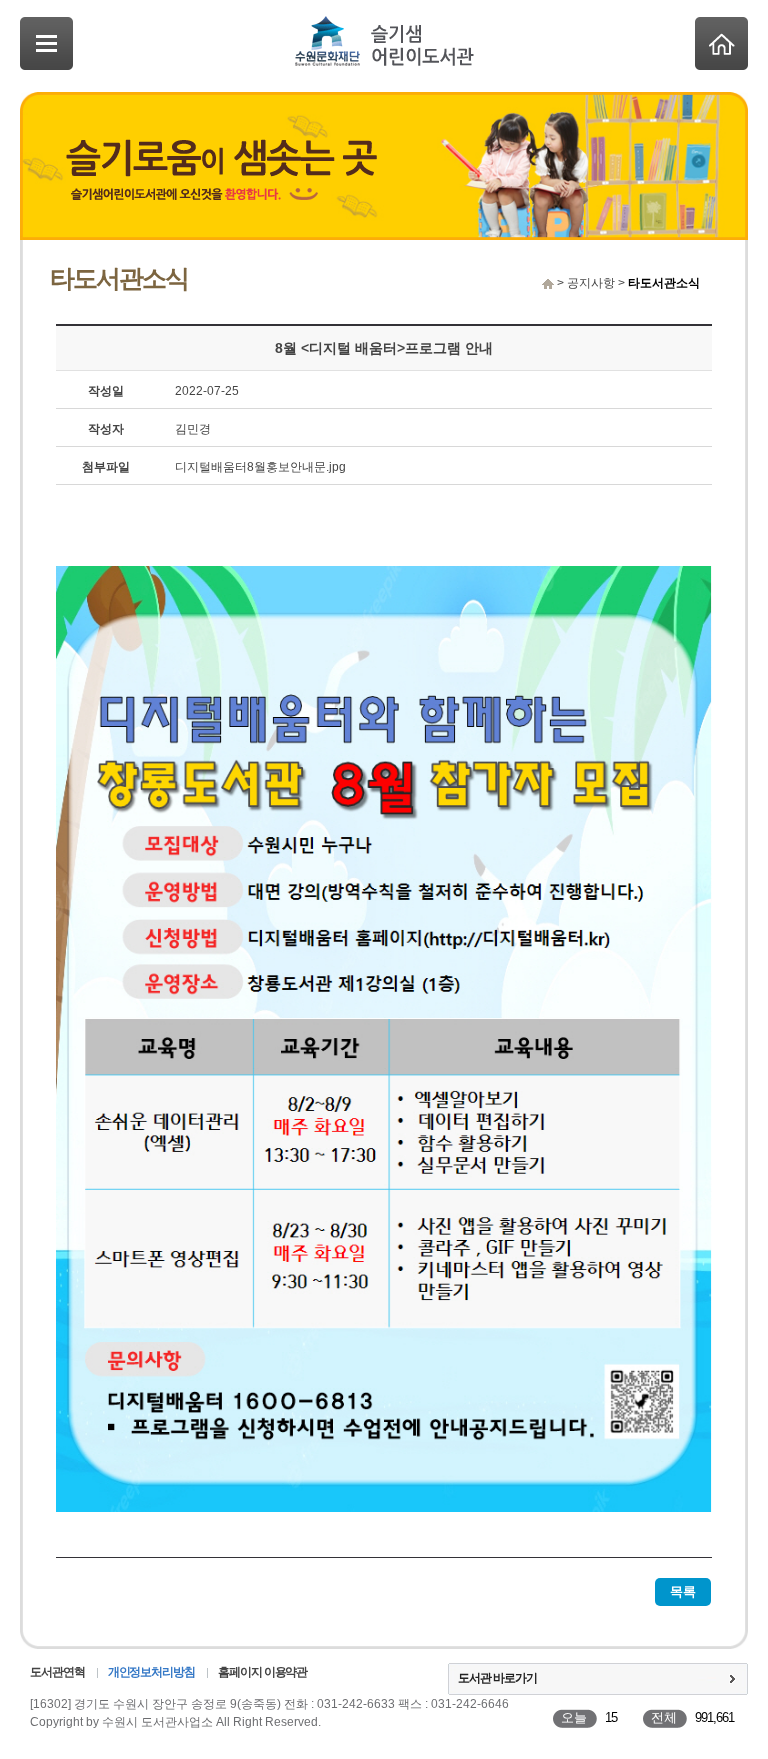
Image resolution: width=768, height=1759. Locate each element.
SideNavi (46, 43)
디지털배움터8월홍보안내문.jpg (260, 467)
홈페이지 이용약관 (262, 1672)
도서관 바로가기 (497, 1678)
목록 (683, 1591)
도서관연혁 (57, 1672)
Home (721, 43)
